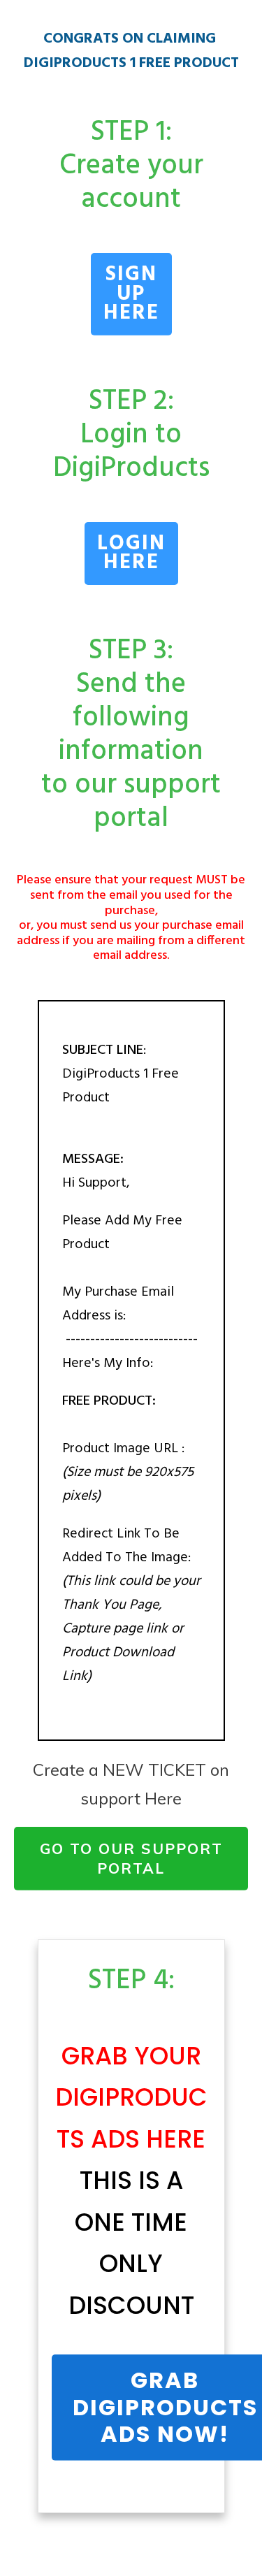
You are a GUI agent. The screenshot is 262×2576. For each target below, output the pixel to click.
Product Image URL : (123, 1449)
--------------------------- (130, 1340)
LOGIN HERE (131, 553)
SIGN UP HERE (131, 294)
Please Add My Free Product (130, 1292)
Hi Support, (98, 1183)
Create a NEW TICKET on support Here (131, 1784)
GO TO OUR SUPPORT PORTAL (131, 1858)
